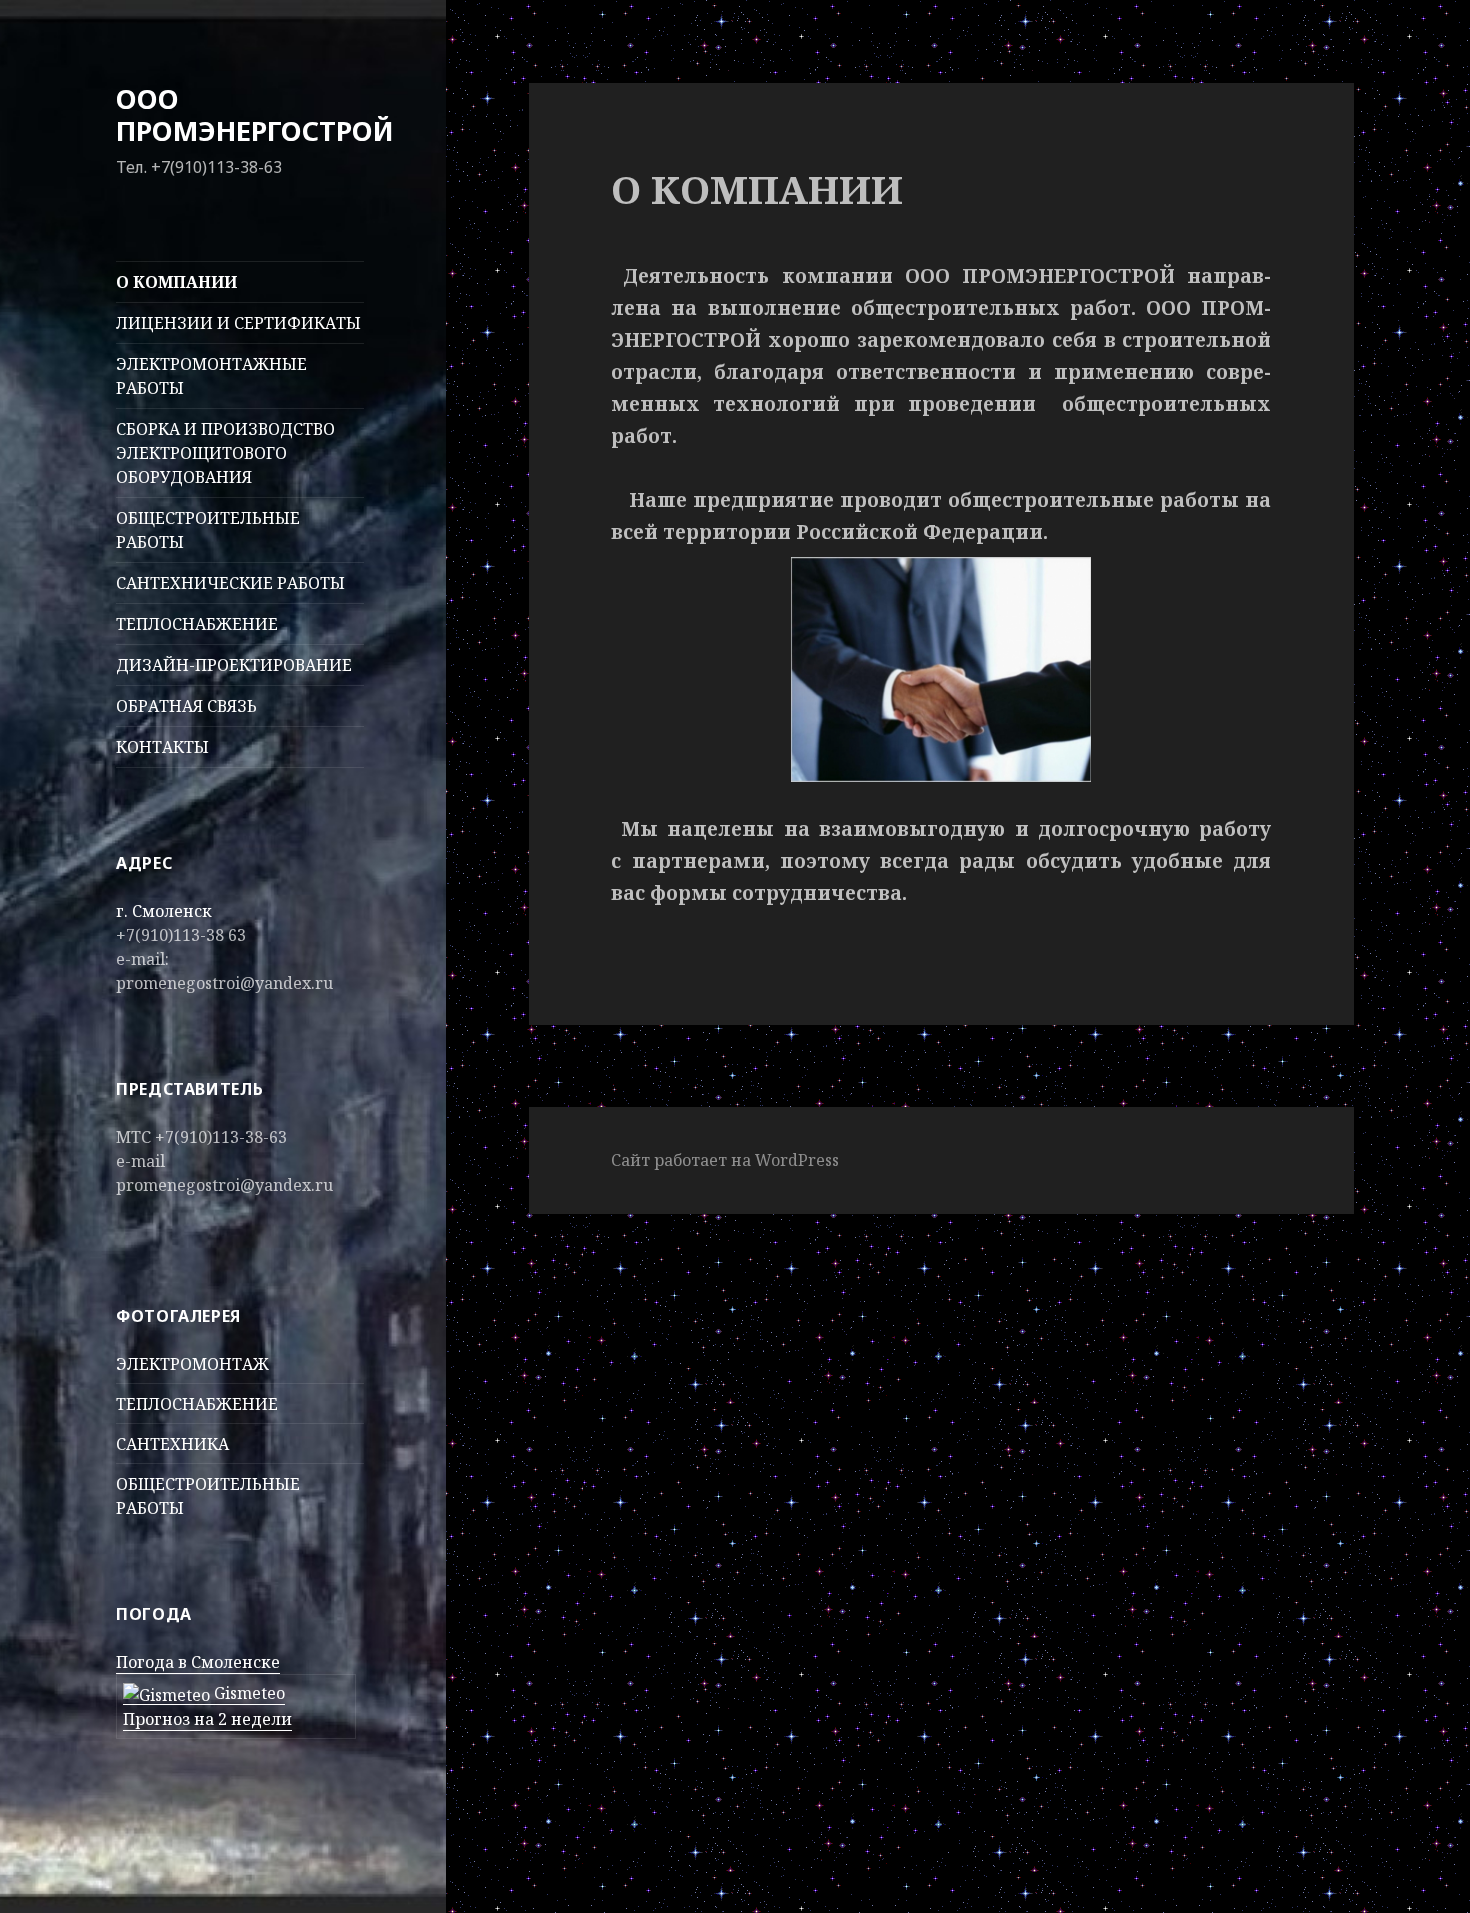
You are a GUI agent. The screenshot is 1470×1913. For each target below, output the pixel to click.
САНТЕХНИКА (172, 1444)
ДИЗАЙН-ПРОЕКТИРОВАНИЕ (234, 665)
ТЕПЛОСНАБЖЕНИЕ (197, 624)
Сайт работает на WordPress (725, 1160)
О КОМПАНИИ (176, 282)
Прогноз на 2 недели (207, 1719)
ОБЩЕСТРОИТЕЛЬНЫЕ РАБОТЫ (208, 530)
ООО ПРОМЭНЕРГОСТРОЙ (255, 114)
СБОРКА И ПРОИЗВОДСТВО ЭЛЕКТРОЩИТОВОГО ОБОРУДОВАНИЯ (225, 453)
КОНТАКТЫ (162, 747)
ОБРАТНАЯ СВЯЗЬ (186, 706)
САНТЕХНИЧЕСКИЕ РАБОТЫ (230, 583)
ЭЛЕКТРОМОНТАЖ (192, 1364)
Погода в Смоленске (198, 1662)
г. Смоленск (164, 911)
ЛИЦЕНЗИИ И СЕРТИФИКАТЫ (238, 323)
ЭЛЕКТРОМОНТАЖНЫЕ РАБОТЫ (211, 376)
